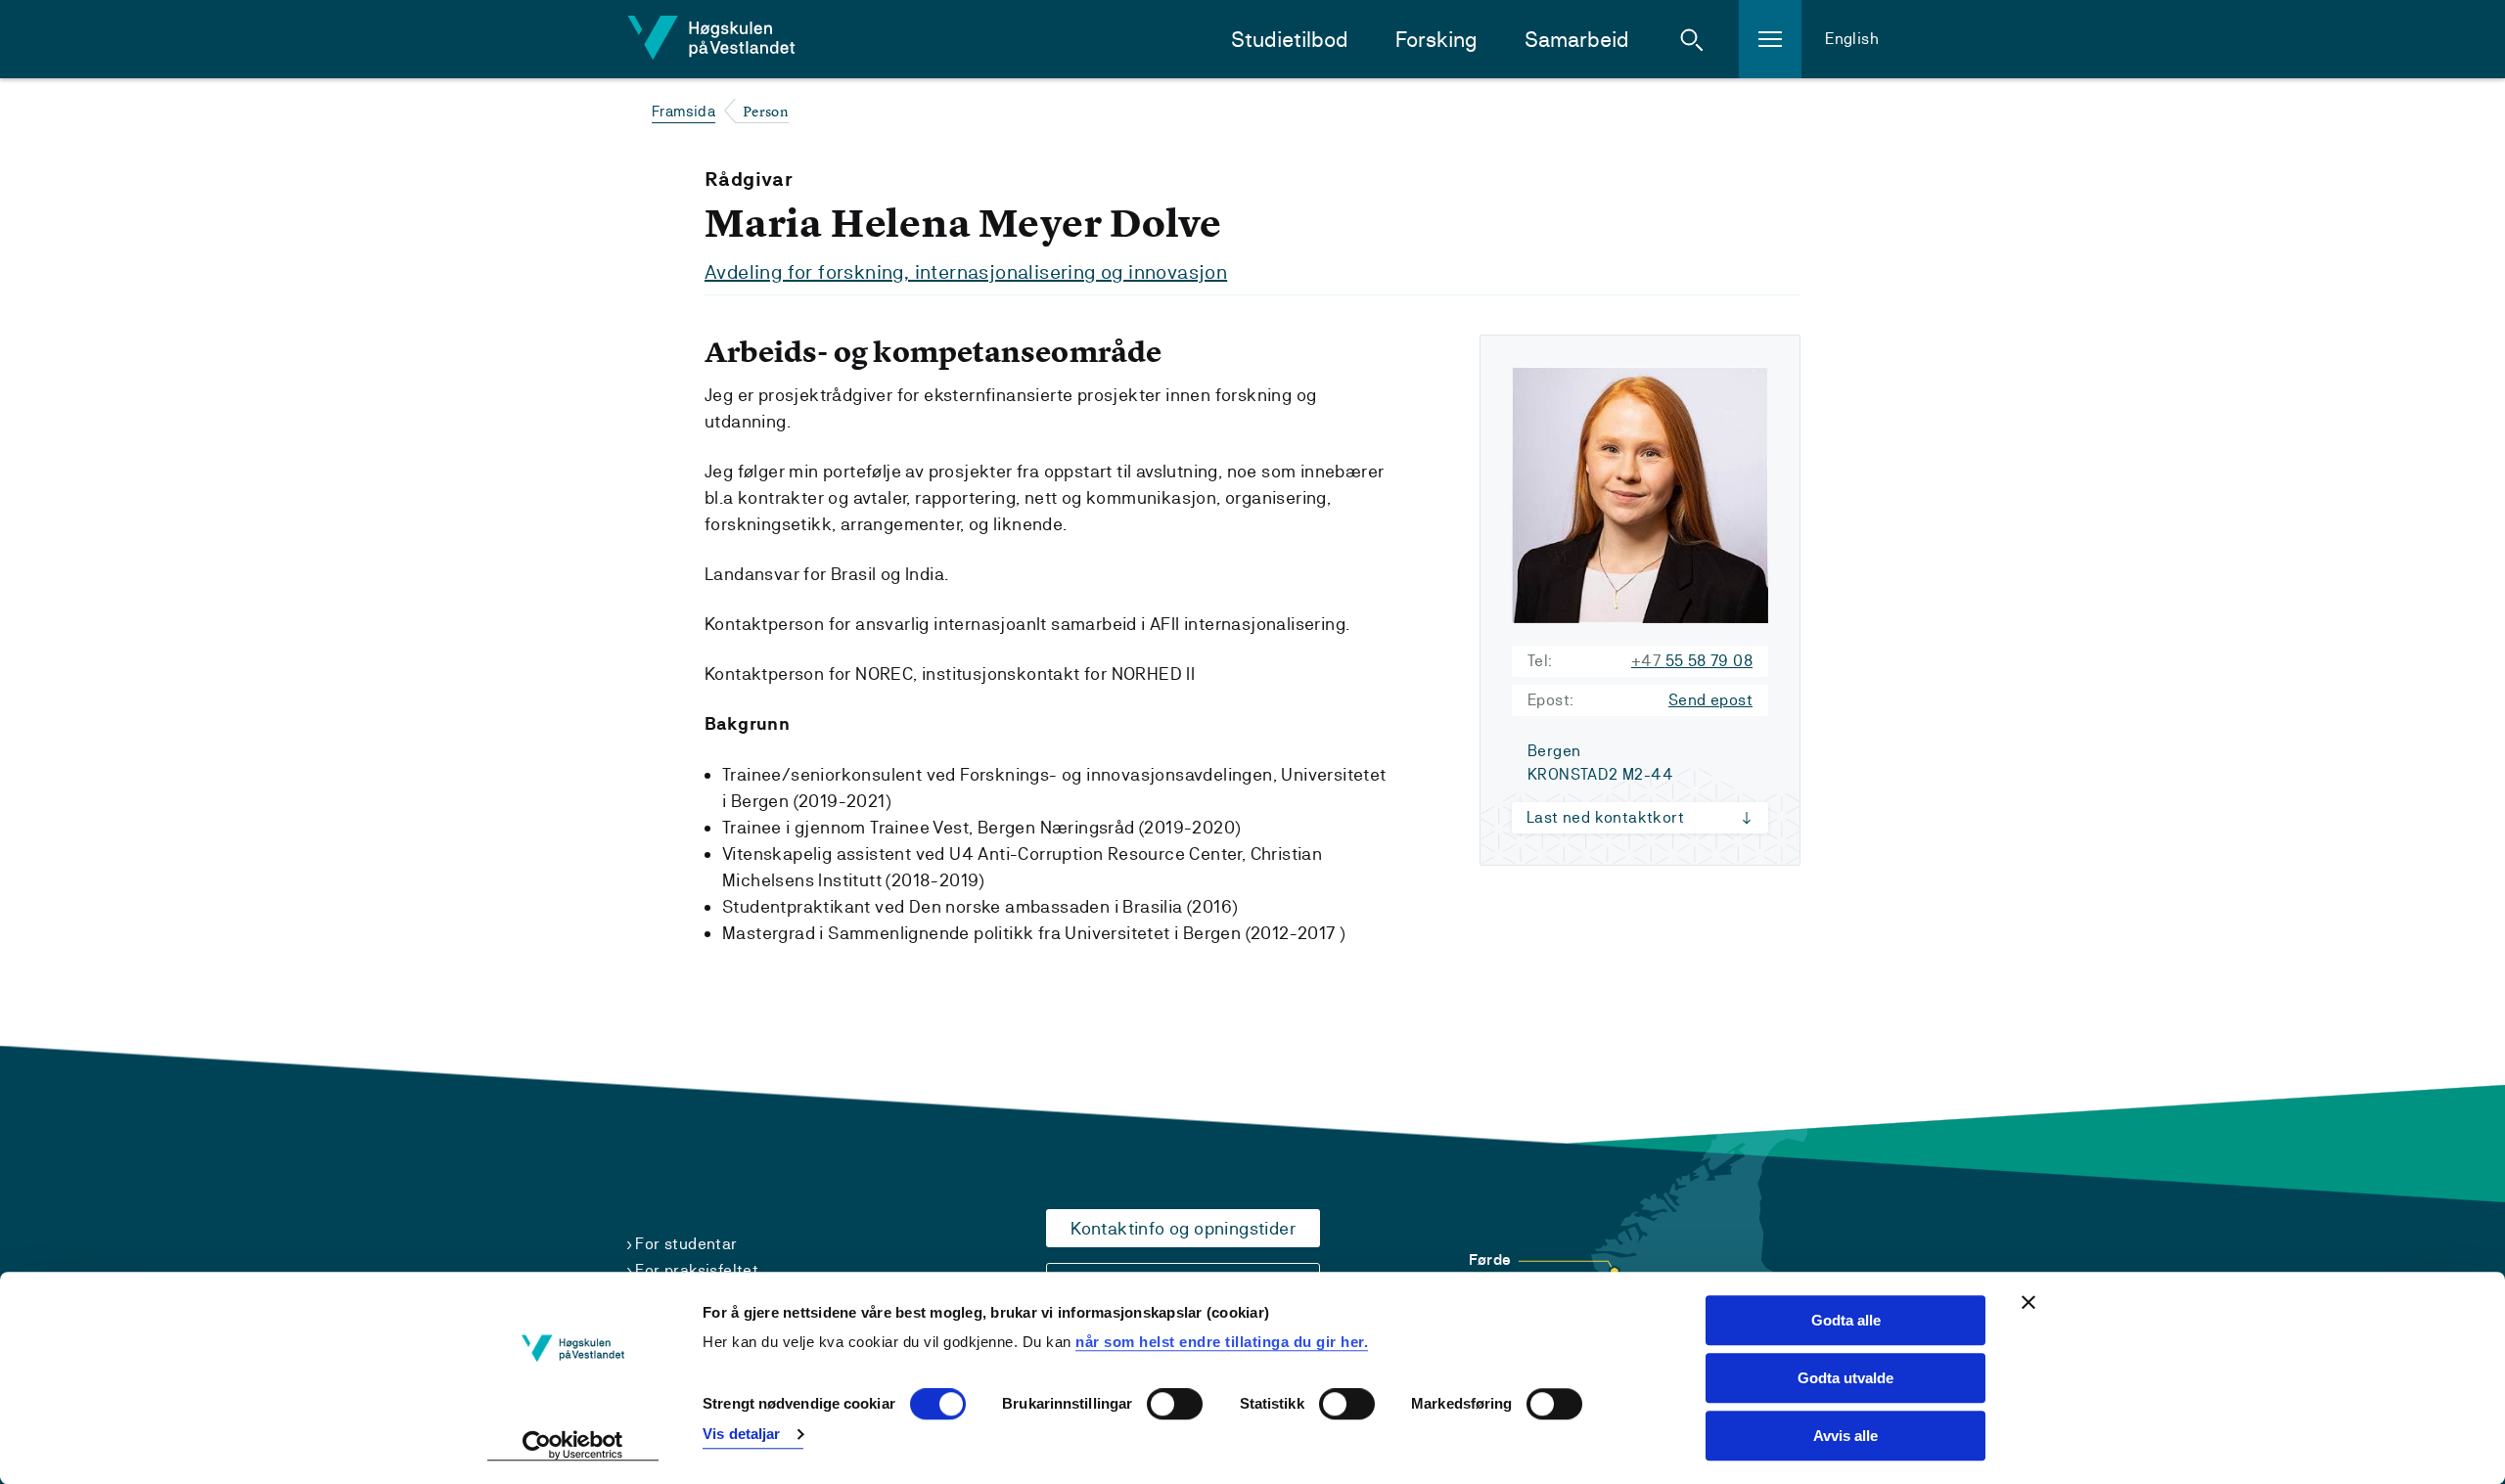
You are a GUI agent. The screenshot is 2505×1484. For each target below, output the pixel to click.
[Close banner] (2028, 1302)
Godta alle (1846, 1320)
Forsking (1436, 40)
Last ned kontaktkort (1605, 817)
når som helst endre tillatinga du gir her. (1222, 1342)
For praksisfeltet (697, 1270)
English (1852, 39)
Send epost (1710, 700)
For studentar (686, 1244)
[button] (1692, 39)
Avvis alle (1845, 1436)
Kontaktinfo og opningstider (1183, 1228)
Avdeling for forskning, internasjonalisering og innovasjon (966, 272)
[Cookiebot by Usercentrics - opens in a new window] (573, 1446)
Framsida (683, 111)
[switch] (1175, 1405)
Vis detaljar (741, 1434)
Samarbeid (1577, 40)
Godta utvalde (1845, 1378)
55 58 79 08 (1692, 661)
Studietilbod (1290, 40)
